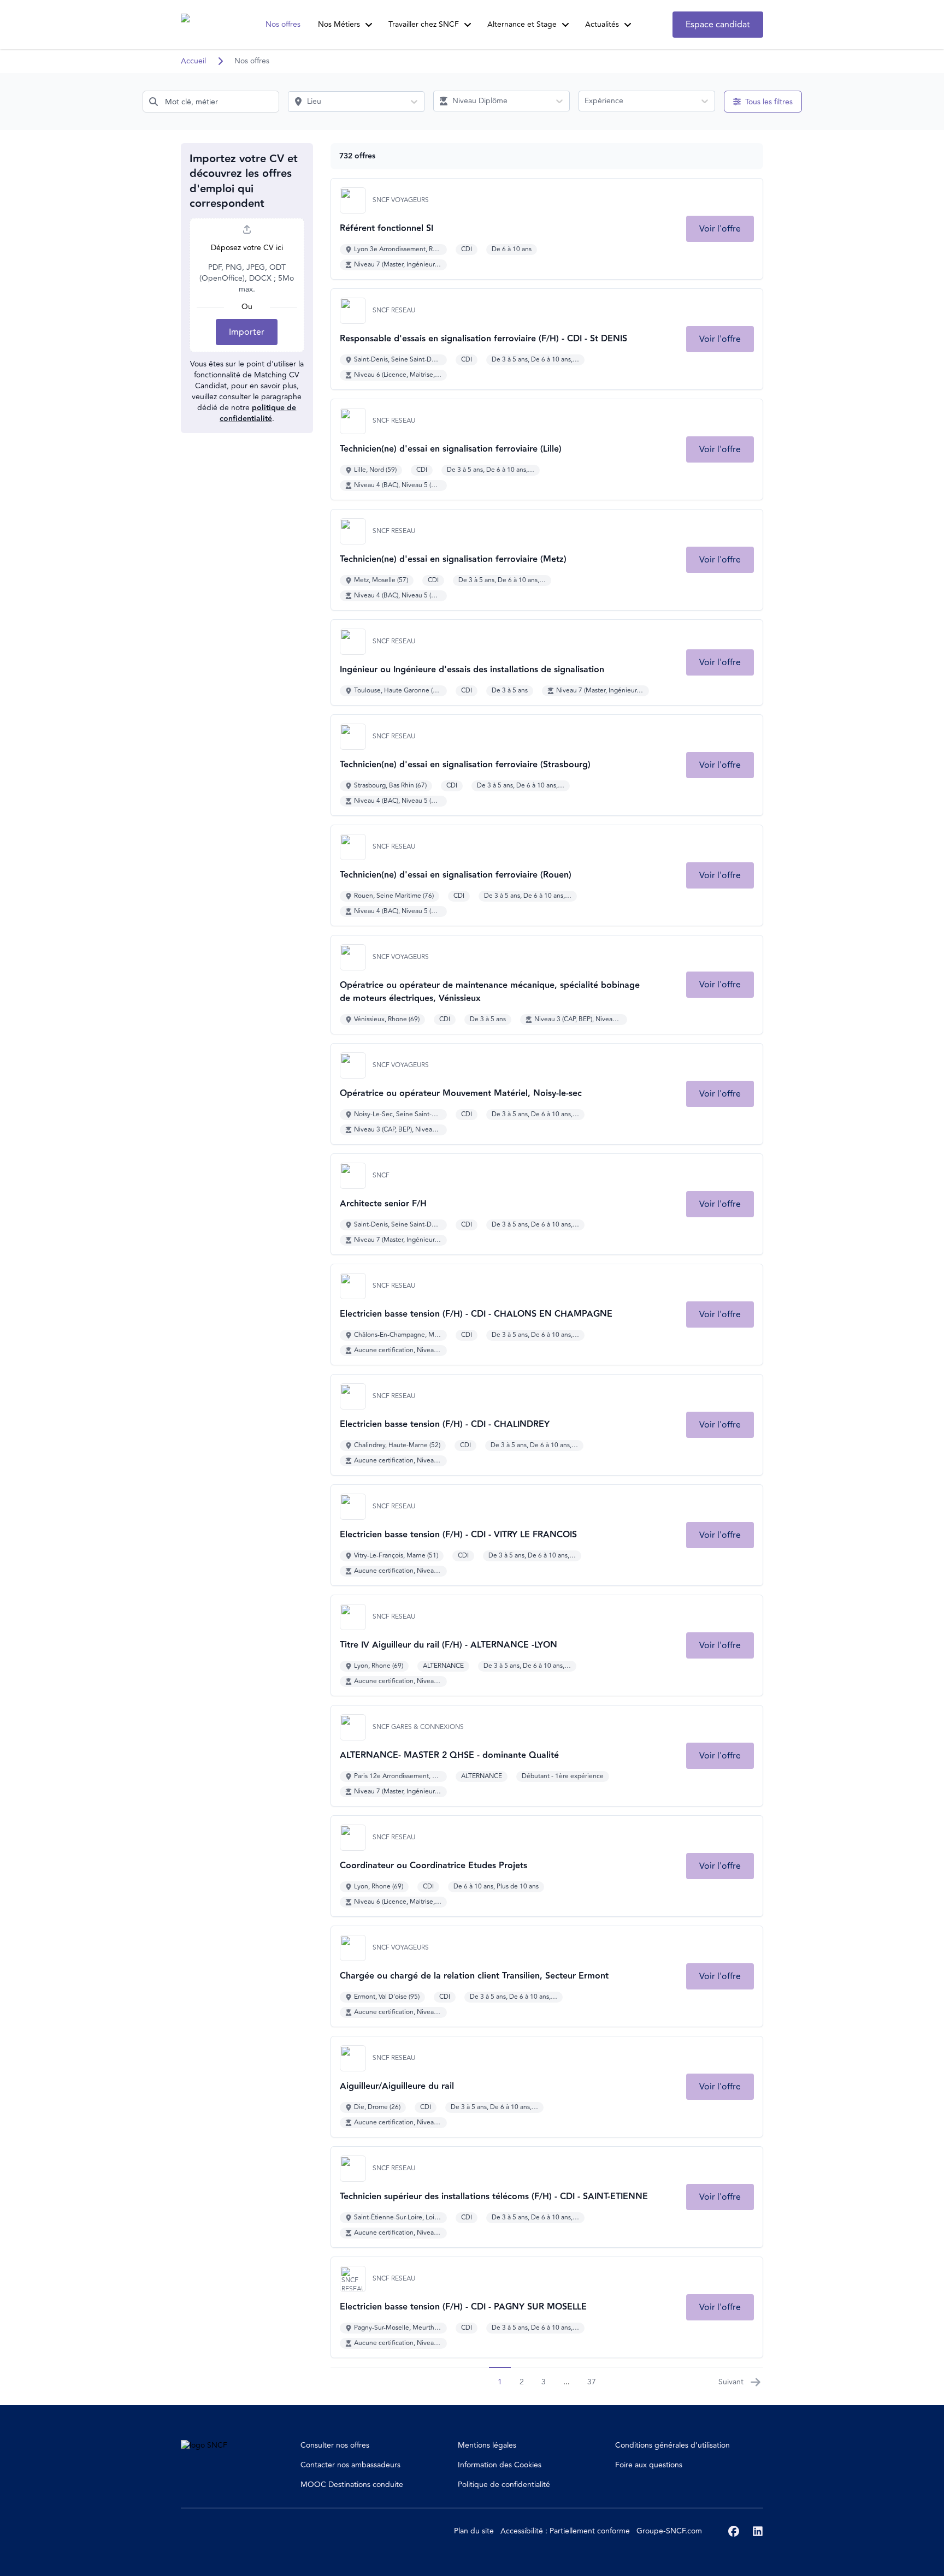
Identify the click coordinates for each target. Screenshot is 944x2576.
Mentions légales (487, 2445)
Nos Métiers (339, 24)
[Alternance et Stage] (565, 25)
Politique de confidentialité (504, 2485)
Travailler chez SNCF (424, 24)
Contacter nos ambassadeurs (350, 2465)
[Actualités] (628, 25)
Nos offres (283, 24)
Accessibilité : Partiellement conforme (565, 2531)
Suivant (731, 2382)
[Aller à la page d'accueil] (202, 25)
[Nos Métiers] (369, 25)
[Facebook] (734, 2531)
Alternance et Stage (522, 24)
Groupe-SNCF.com (669, 2531)
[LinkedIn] (758, 2531)
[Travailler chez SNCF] (468, 25)
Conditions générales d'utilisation (672, 2445)
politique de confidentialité (258, 413)
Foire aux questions (649, 2465)
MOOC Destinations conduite (352, 2485)
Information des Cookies (500, 2465)
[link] (720, 229)
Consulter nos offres (335, 2445)
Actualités (602, 24)
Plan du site (474, 2531)
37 (592, 2382)
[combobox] (211, 102)
